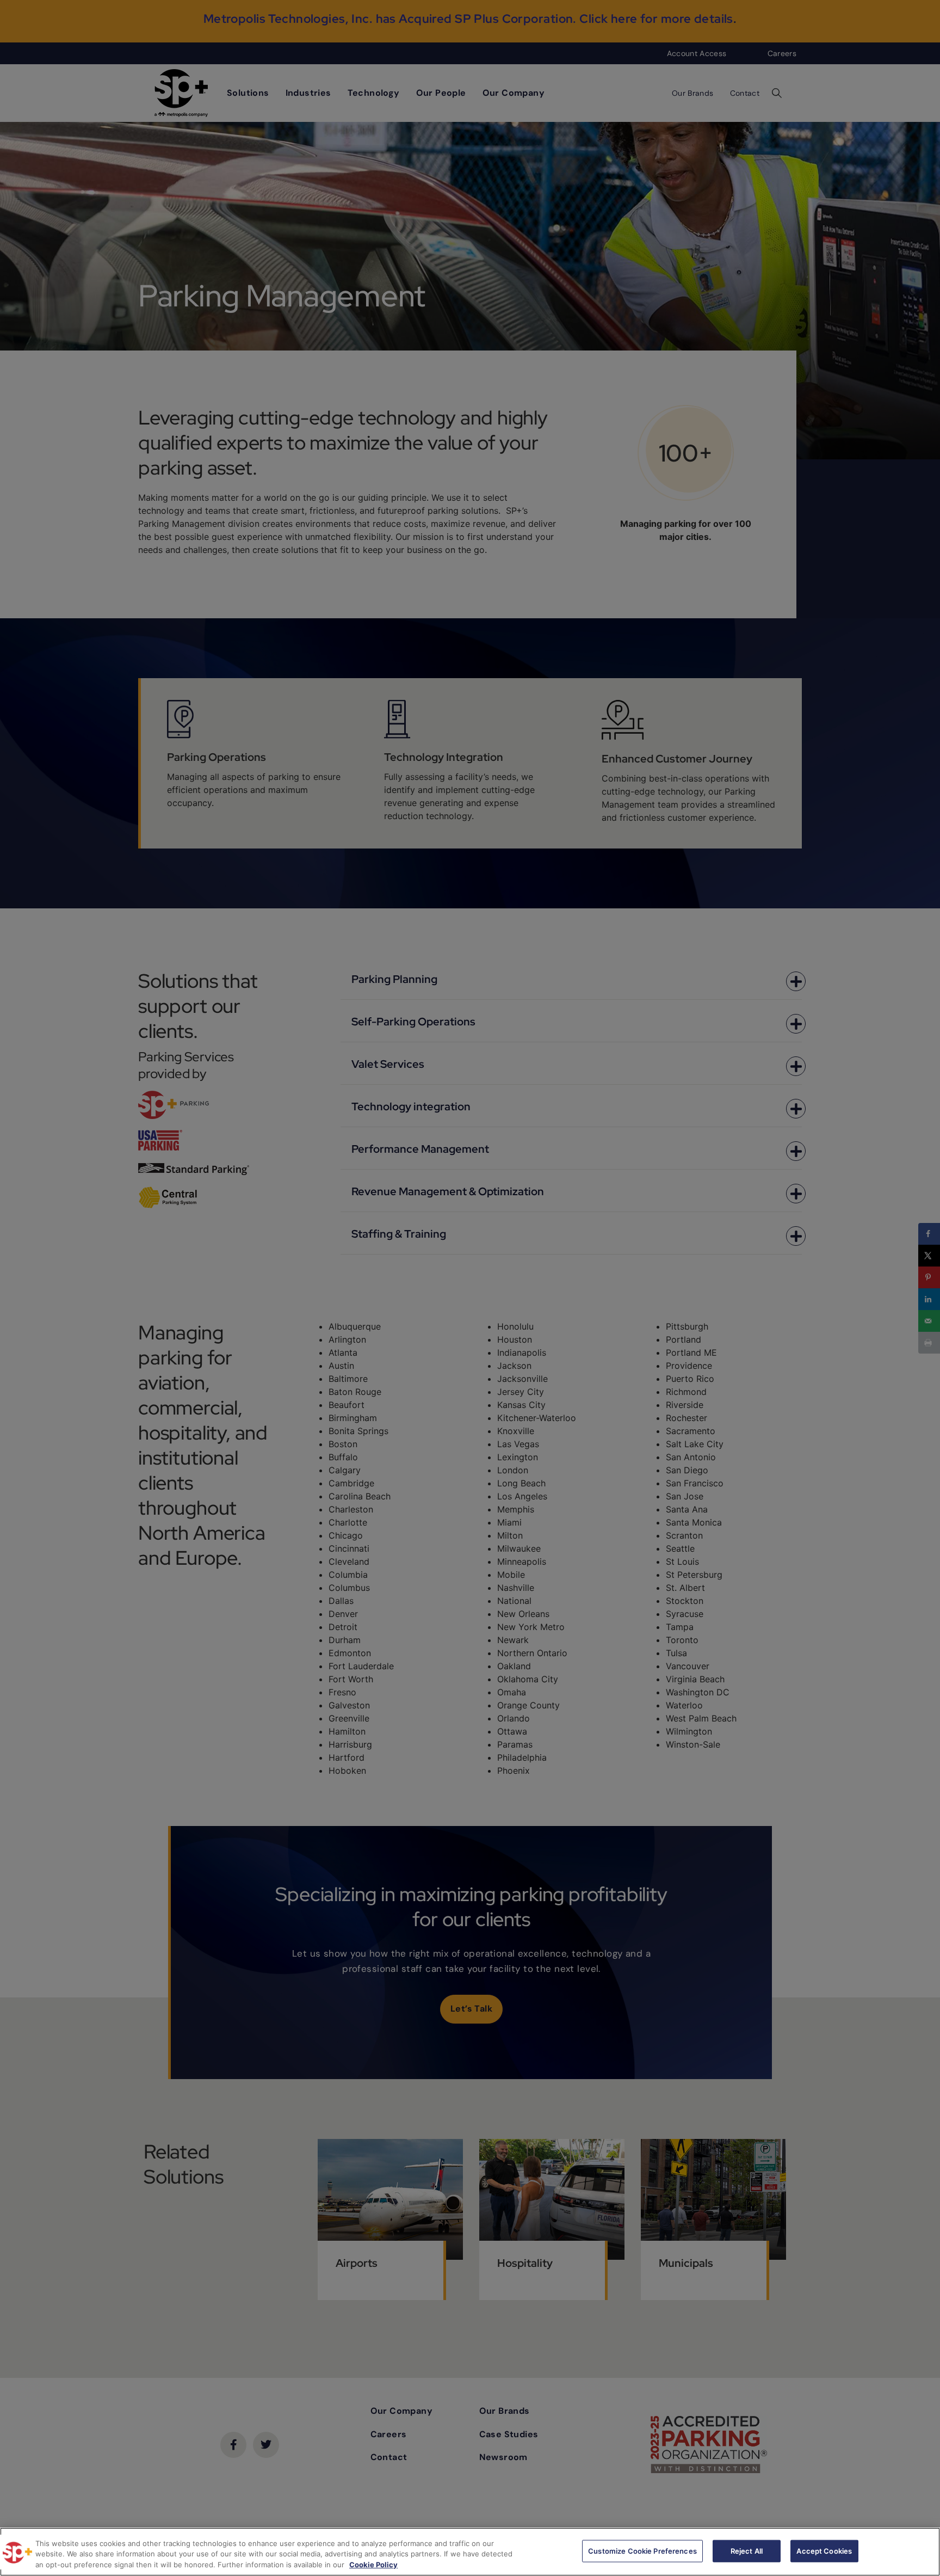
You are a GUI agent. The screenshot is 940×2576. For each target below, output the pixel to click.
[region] (470, 2552)
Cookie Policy (373, 2565)
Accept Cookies (824, 2550)
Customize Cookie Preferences (642, 2550)
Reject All (747, 2550)
